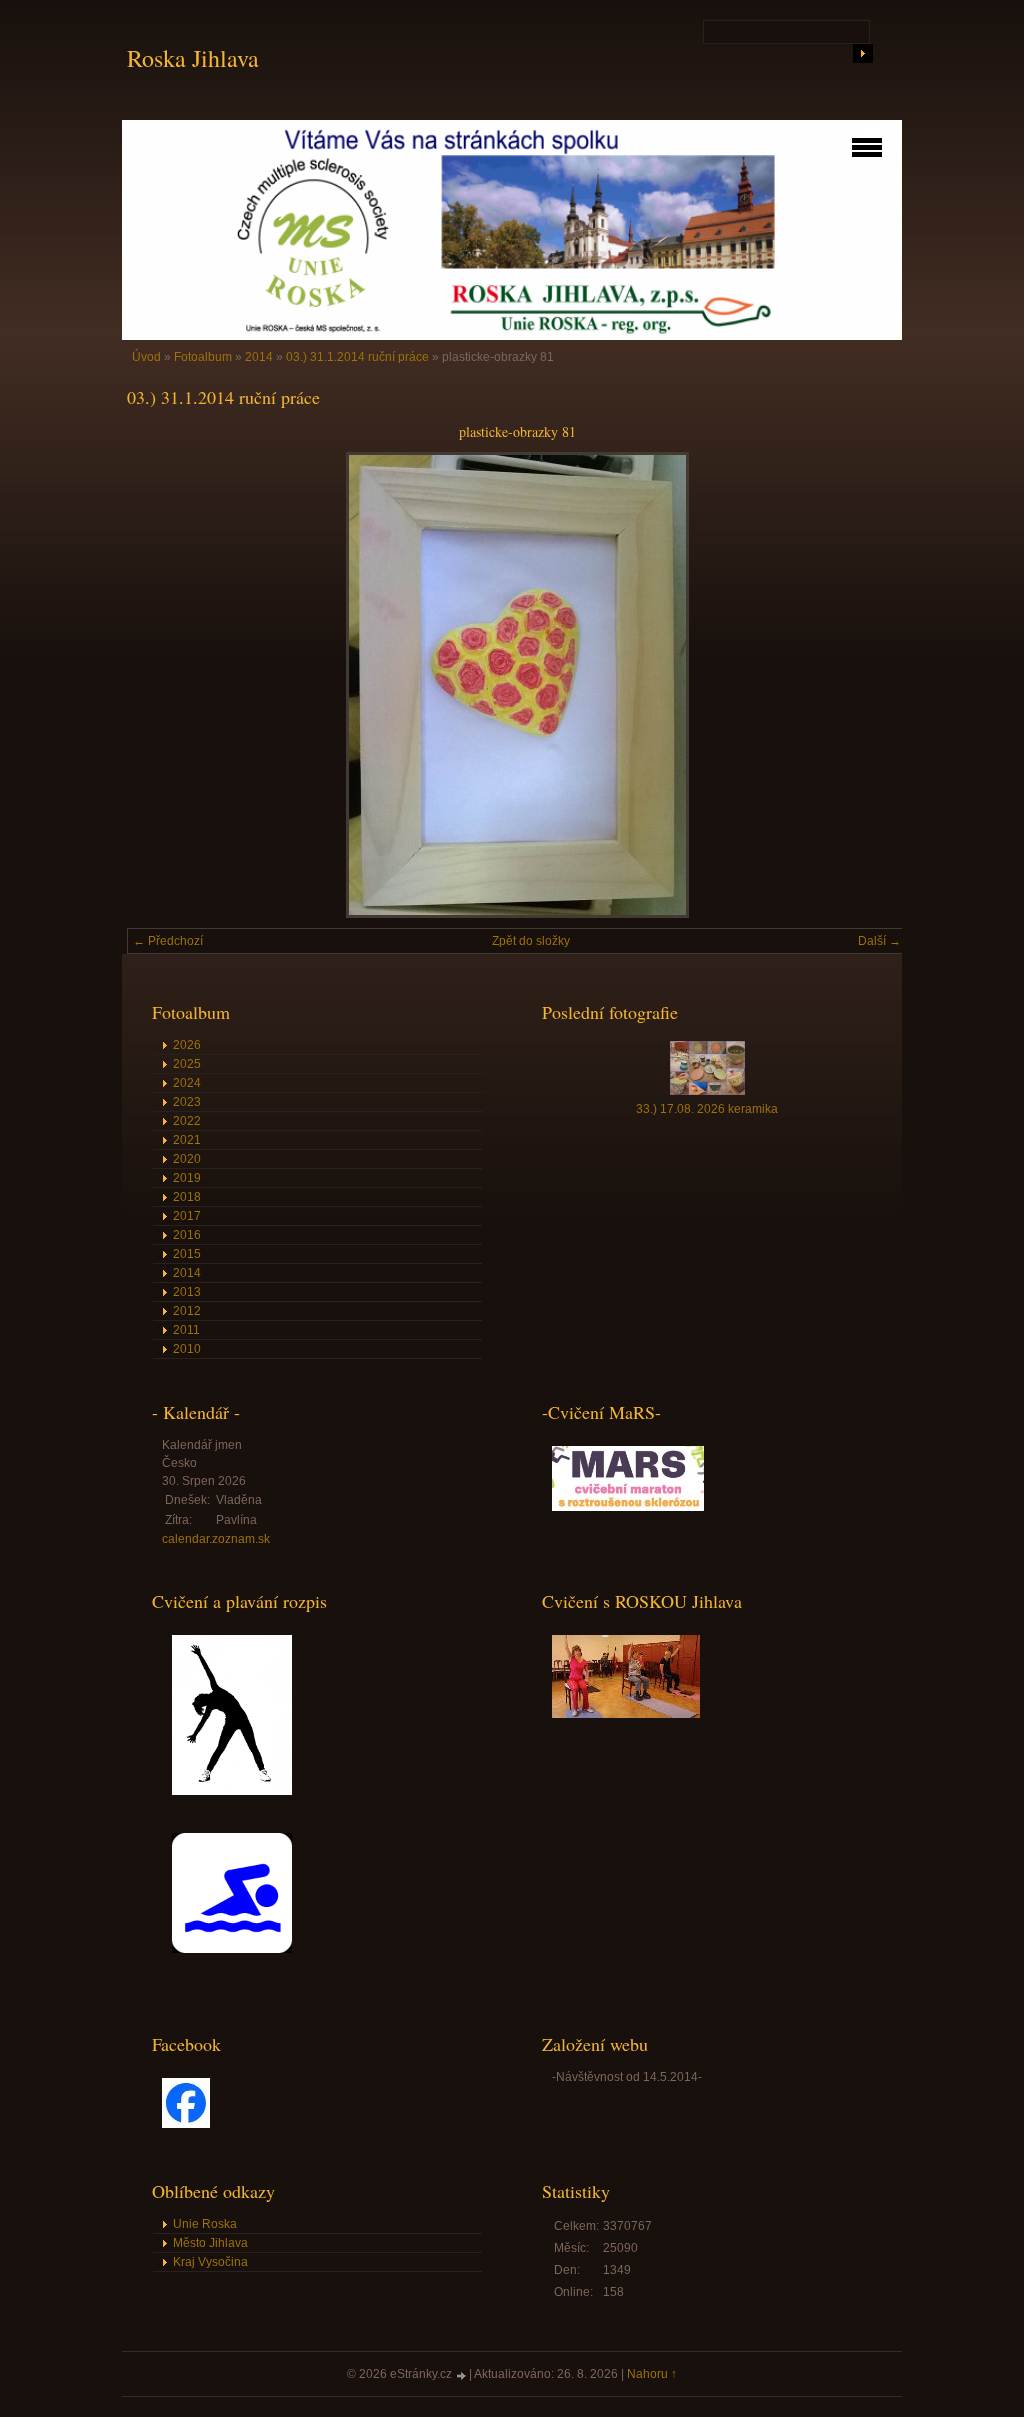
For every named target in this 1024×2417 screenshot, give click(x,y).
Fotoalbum (203, 357)
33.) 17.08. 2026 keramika (707, 1109)
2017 (187, 1216)
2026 (187, 1045)
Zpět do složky (531, 941)
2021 (187, 1140)
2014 (259, 357)
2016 (187, 1235)
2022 (187, 1121)
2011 (186, 1330)
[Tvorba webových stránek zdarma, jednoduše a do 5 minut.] (462, 2375)
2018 (187, 1197)
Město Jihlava (210, 2243)
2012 (187, 1311)
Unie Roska (205, 2224)
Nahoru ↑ (652, 2374)
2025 (187, 1064)
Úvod (146, 357)
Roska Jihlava (193, 58)
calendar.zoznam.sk (216, 1539)
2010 (187, 1349)
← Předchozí (168, 941)
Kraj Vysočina (210, 2262)
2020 (187, 1159)
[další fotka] (874, 685)
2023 (187, 1102)
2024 (187, 1083)
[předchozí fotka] (159, 685)
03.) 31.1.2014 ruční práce (357, 357)
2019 (187, 1178)
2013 (187, 1292)
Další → (879, 941)
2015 (187, 1254)
